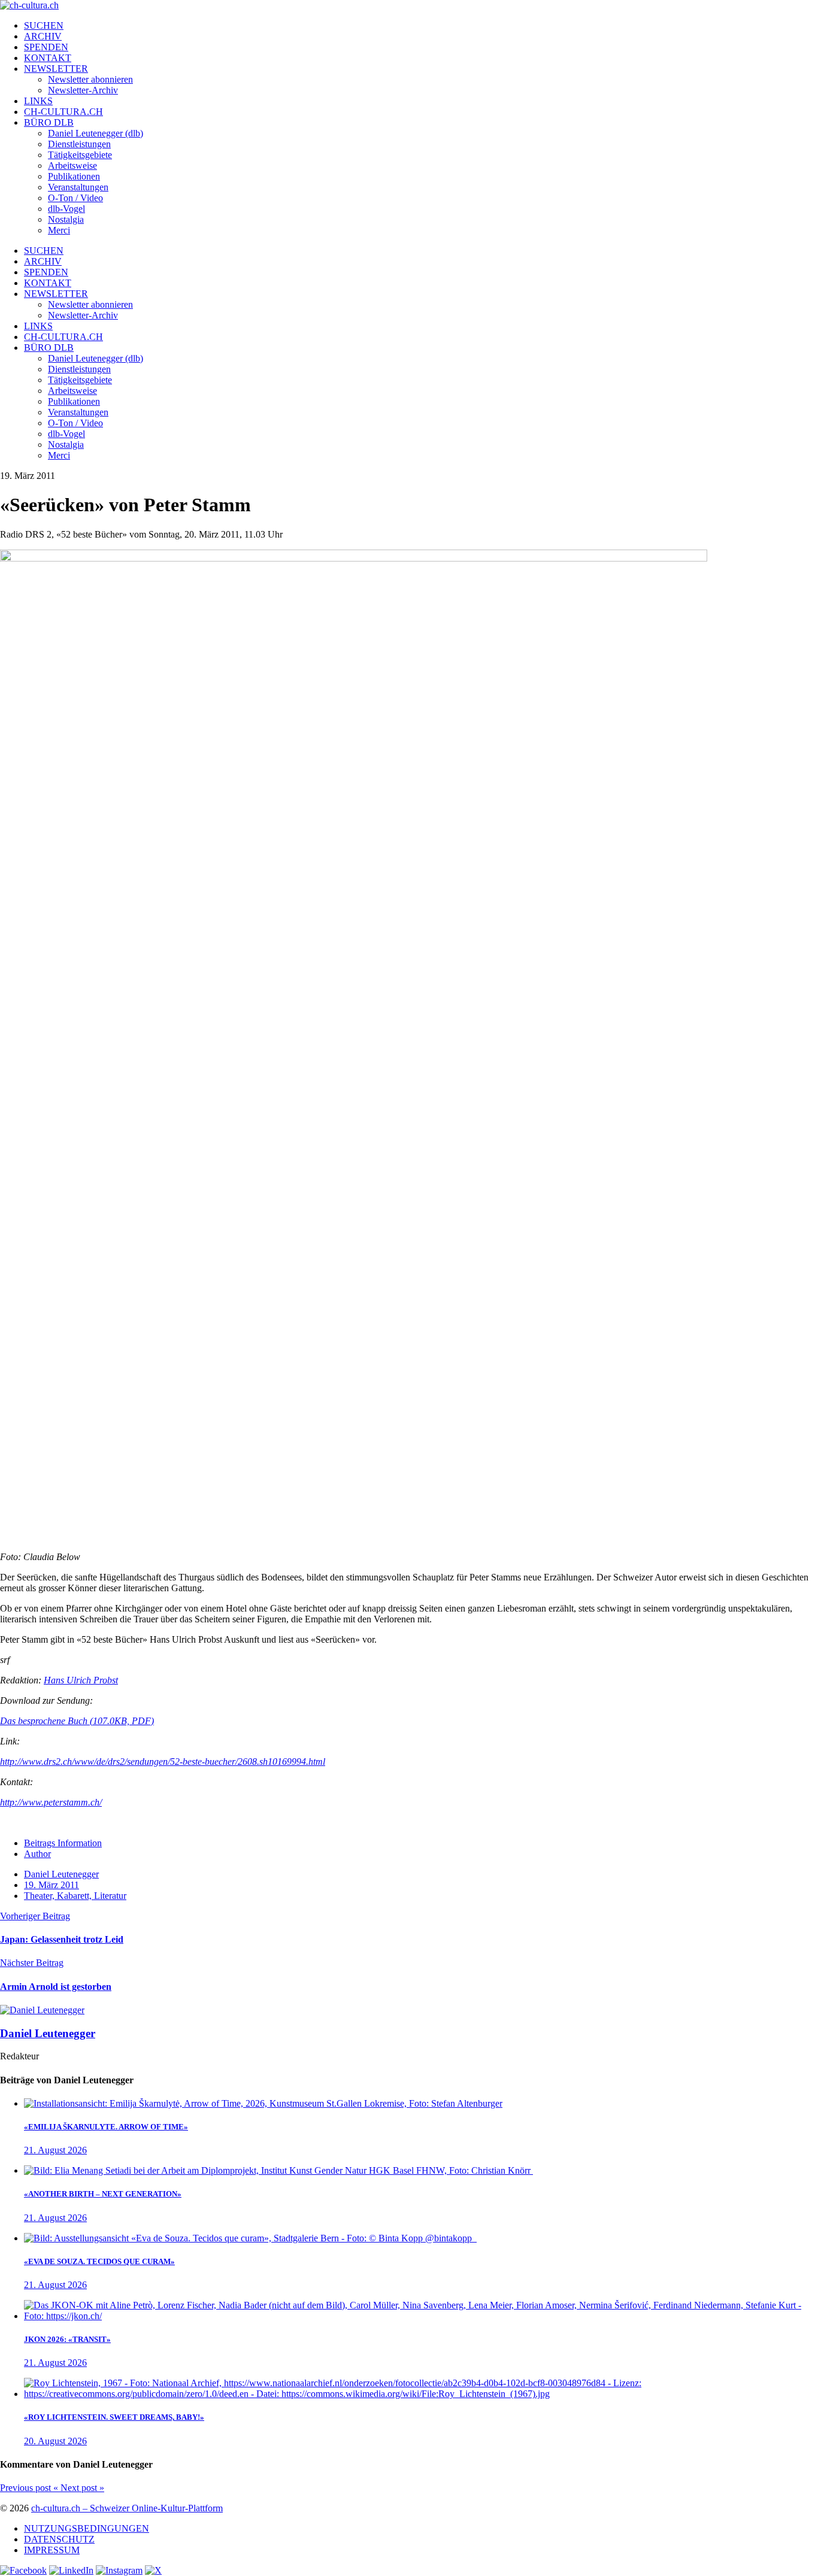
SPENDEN (46, 47)
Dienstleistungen (79, 144)
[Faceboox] (23, 2570)
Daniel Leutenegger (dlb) (96, 133)
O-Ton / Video (75, 198)
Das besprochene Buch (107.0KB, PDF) (77, 1721)
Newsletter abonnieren (90, 79)
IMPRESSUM (52, 2550)
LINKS (38, 101)
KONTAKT (48, 58)
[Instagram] (119, 2570)
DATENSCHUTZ (59, 2539)
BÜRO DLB (49, 122)
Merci (59, 230)
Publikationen (74, 176)
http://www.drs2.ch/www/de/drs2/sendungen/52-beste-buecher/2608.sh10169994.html (163, 1762)
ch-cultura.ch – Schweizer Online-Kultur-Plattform (127, 2508)
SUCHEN (44, 25)
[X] (153, 2570)
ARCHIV (43, 36)
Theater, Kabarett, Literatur (75, 1896)
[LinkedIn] (71, 2570)
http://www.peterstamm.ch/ (51, 1802)
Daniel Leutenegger (61, 1874)
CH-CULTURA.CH (63, 112)
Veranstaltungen (78, 187)
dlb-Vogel (66, 209)
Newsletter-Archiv (83, 90)
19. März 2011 (51, 1885)
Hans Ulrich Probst (81, 1680)
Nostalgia (66, 219)
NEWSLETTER (56, 69)
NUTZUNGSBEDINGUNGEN (87, 2528)
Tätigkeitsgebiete (80, 155)
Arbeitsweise (72, 166)
